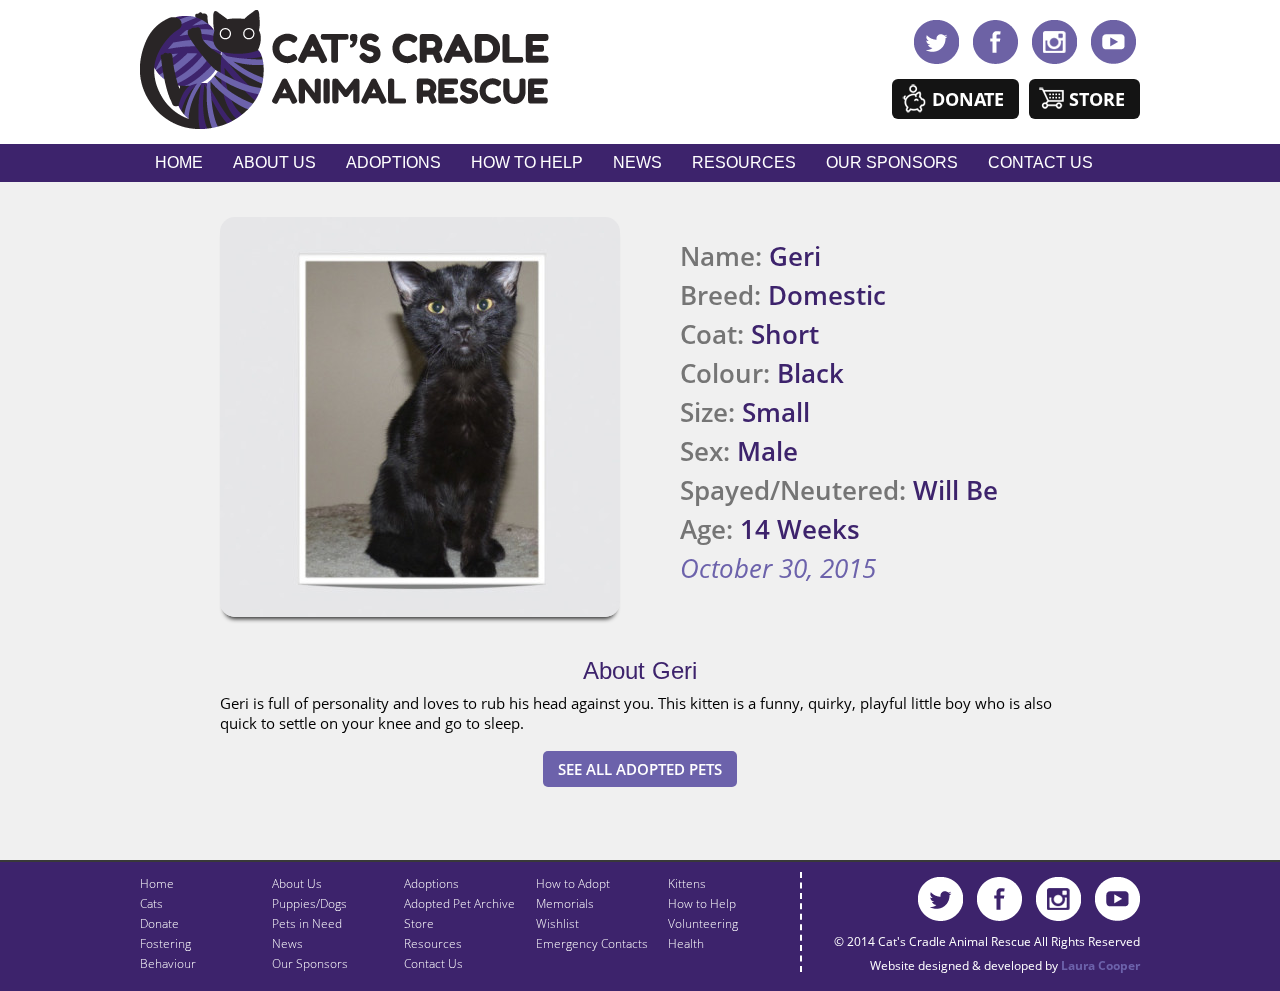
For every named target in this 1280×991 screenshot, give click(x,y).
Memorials (565, 903)
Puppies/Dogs (309, 903)
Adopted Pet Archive (459, 903)
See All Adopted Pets (640, 769)
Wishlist (557, 923)
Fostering (165, 943)
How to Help (527, 162)
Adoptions (393, 162)
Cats (151, 903)
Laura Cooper (1100, 965)
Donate (968, 99)
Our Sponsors (892, 162)
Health (686, 943)
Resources (744, 162)
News (637, 162)
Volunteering (703, 923)
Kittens (687, 883)
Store (1097, 99)
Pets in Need (307, 923)
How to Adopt (573, 883)
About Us (274, 162)
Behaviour (168, 963)
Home (179, 162)
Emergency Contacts (592, 943)
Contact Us (1040, 162)
